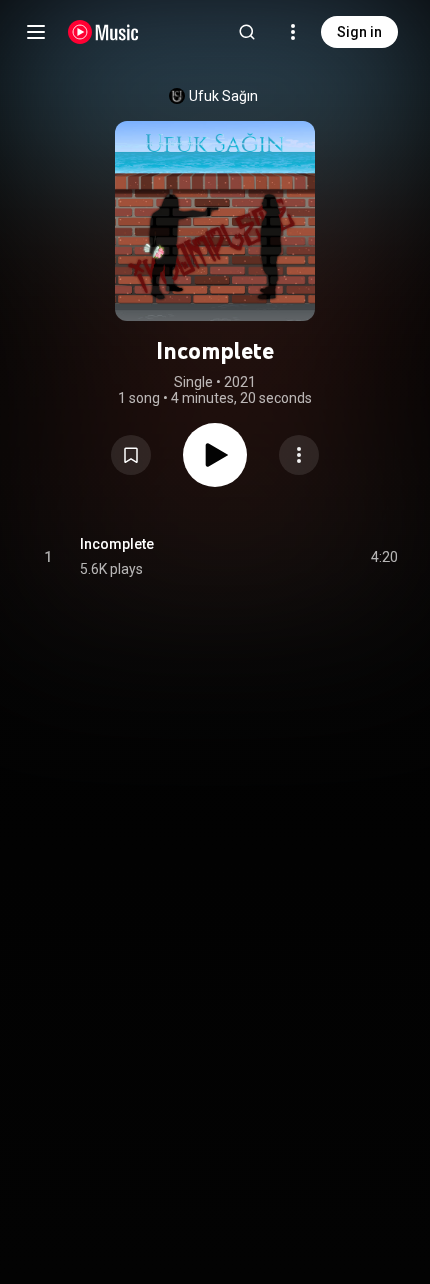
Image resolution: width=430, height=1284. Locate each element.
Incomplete (117, 544)
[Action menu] (299, 455)
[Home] (103, 32)
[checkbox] (384, 557)
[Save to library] (131, 455)
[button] (131, 455)
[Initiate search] (247, 32)
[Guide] (36, 32)
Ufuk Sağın (223, 96)
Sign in (359, 32)
